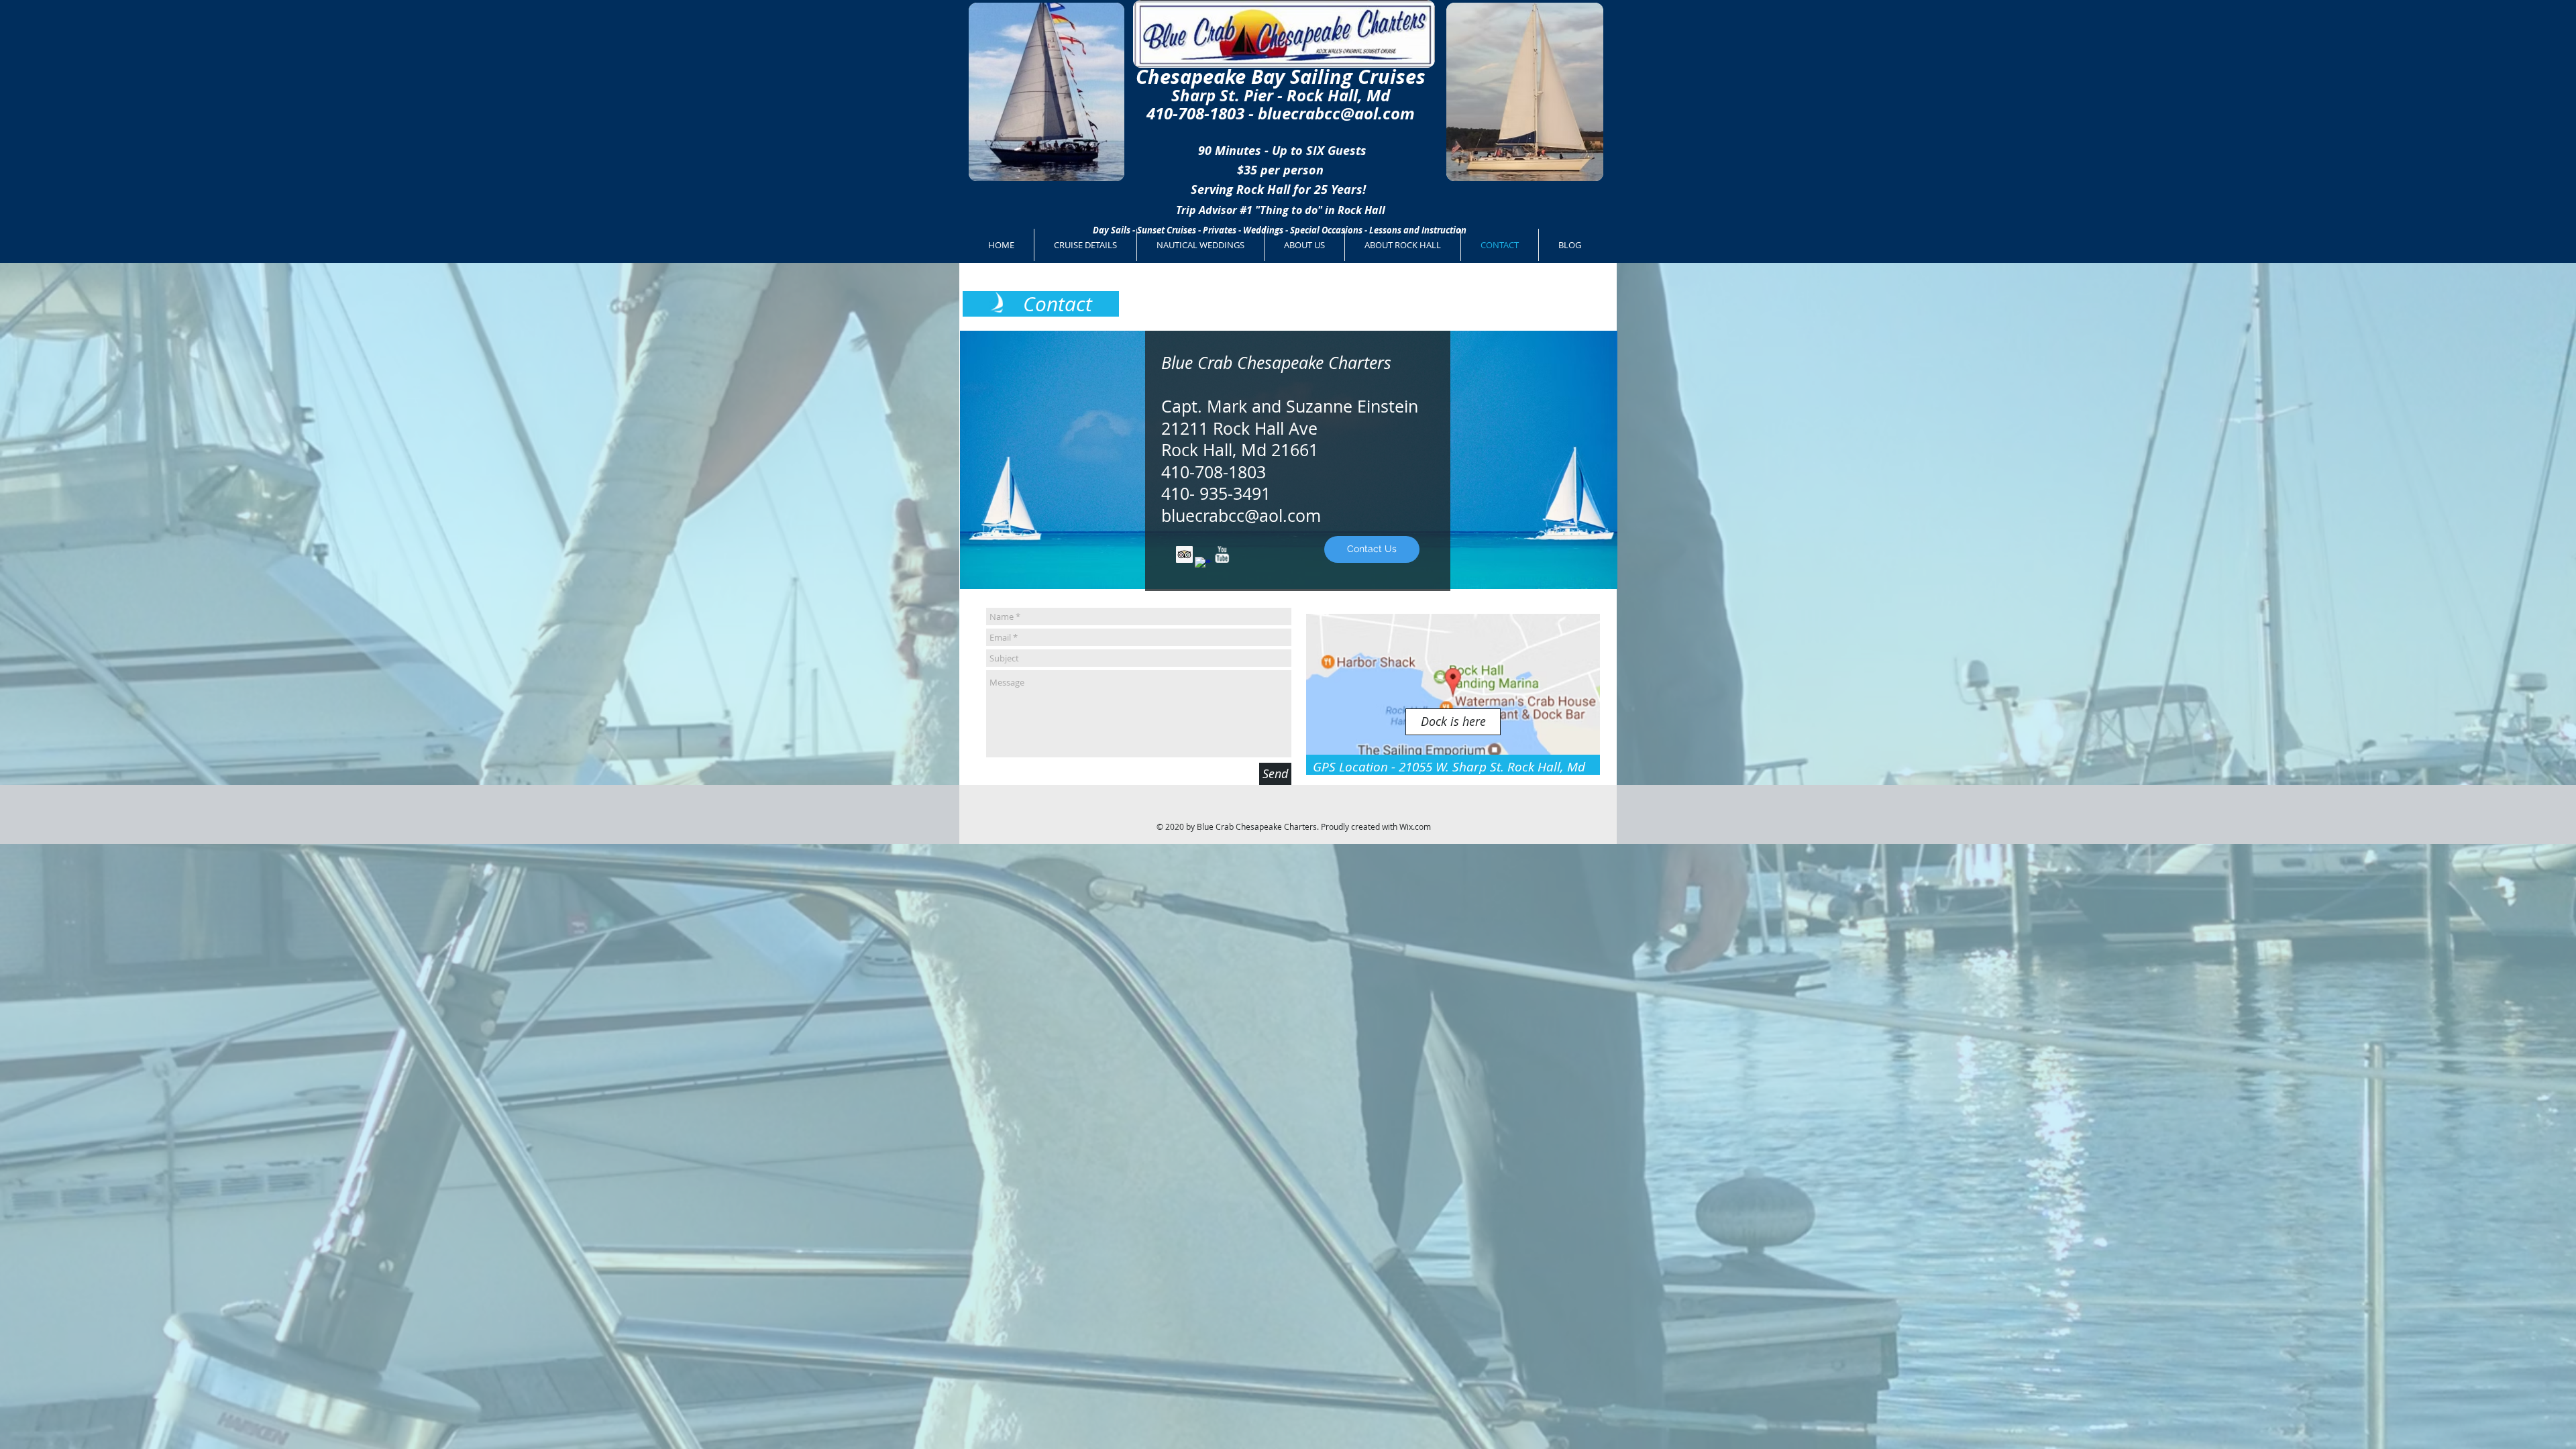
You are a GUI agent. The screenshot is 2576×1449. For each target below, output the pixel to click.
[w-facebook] (1203, 565)
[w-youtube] (1222, 554)
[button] (1453, 722)
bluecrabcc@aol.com (1336, 113)
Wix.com (1415, 826)
